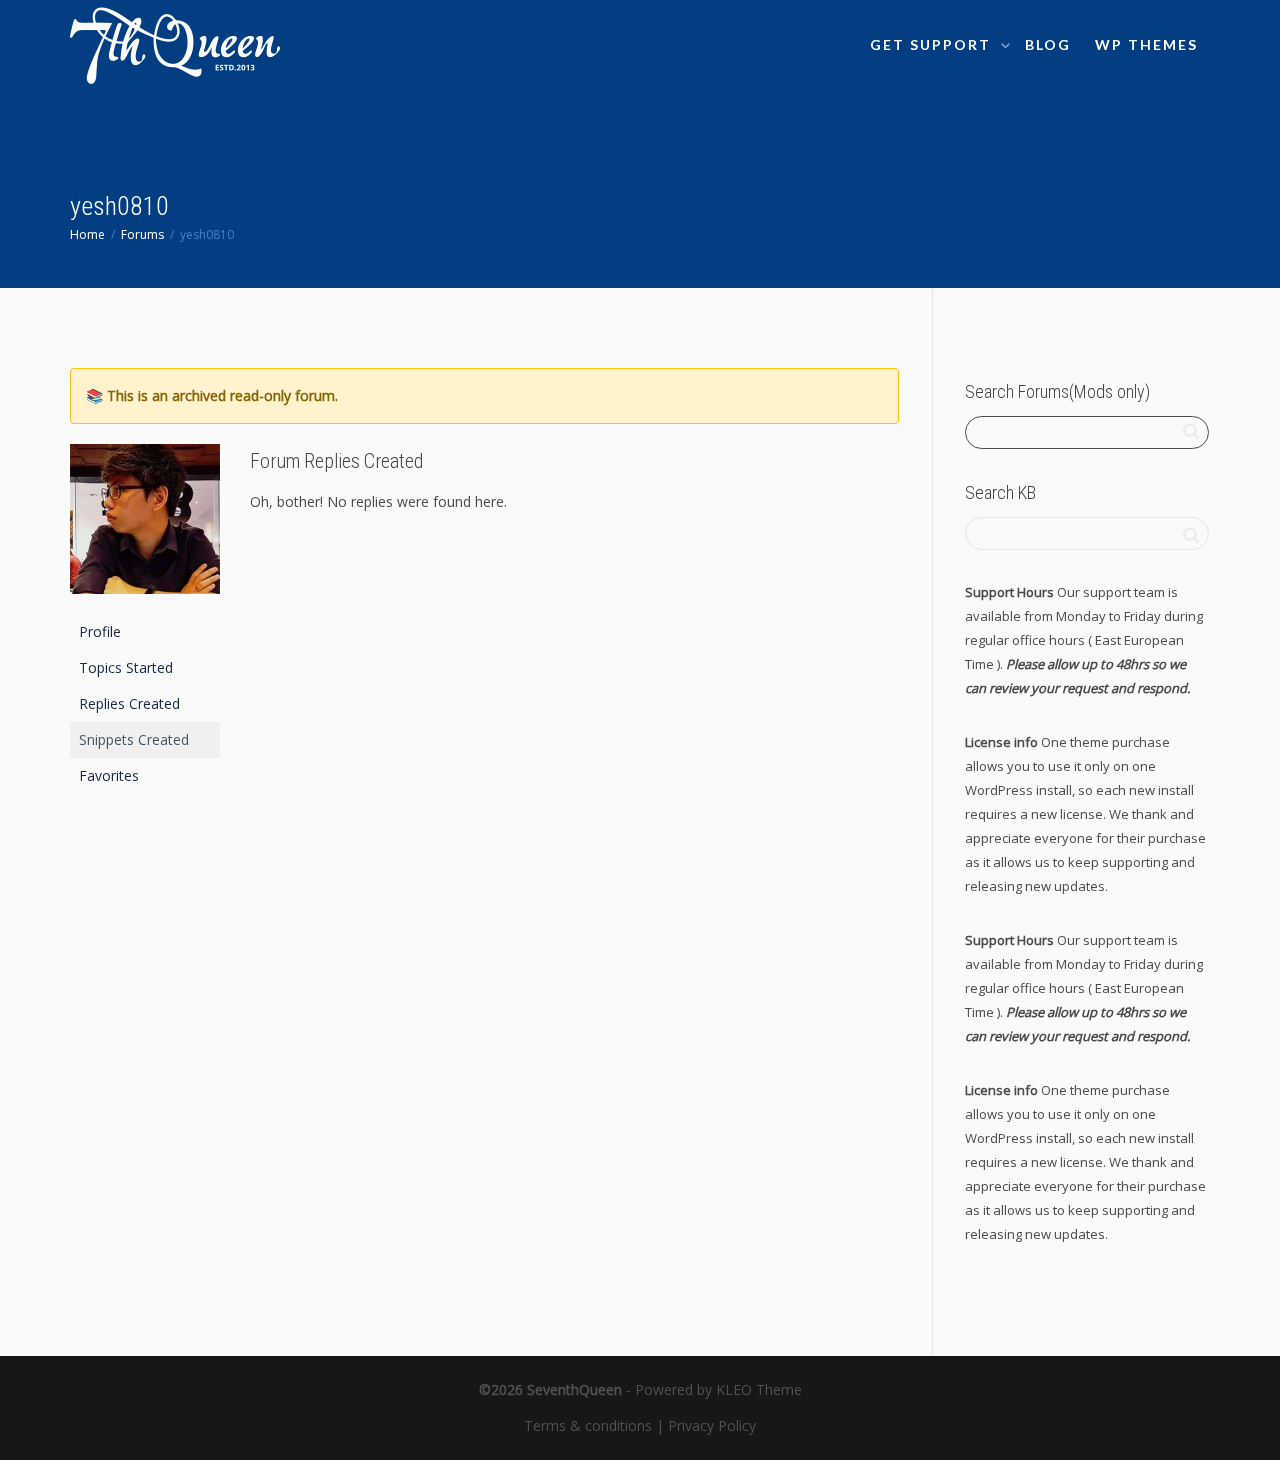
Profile (100, 631)
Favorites (109, 775)
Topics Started (126, 667)
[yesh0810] (145, 527)
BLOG (1048, 44)
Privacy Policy (712, 1425)
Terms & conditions (588, 1425)
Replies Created (129, 703)
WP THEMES (1146, 44)
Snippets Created (134, 739)
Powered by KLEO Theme (718, 1389)
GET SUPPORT (933, 44)
